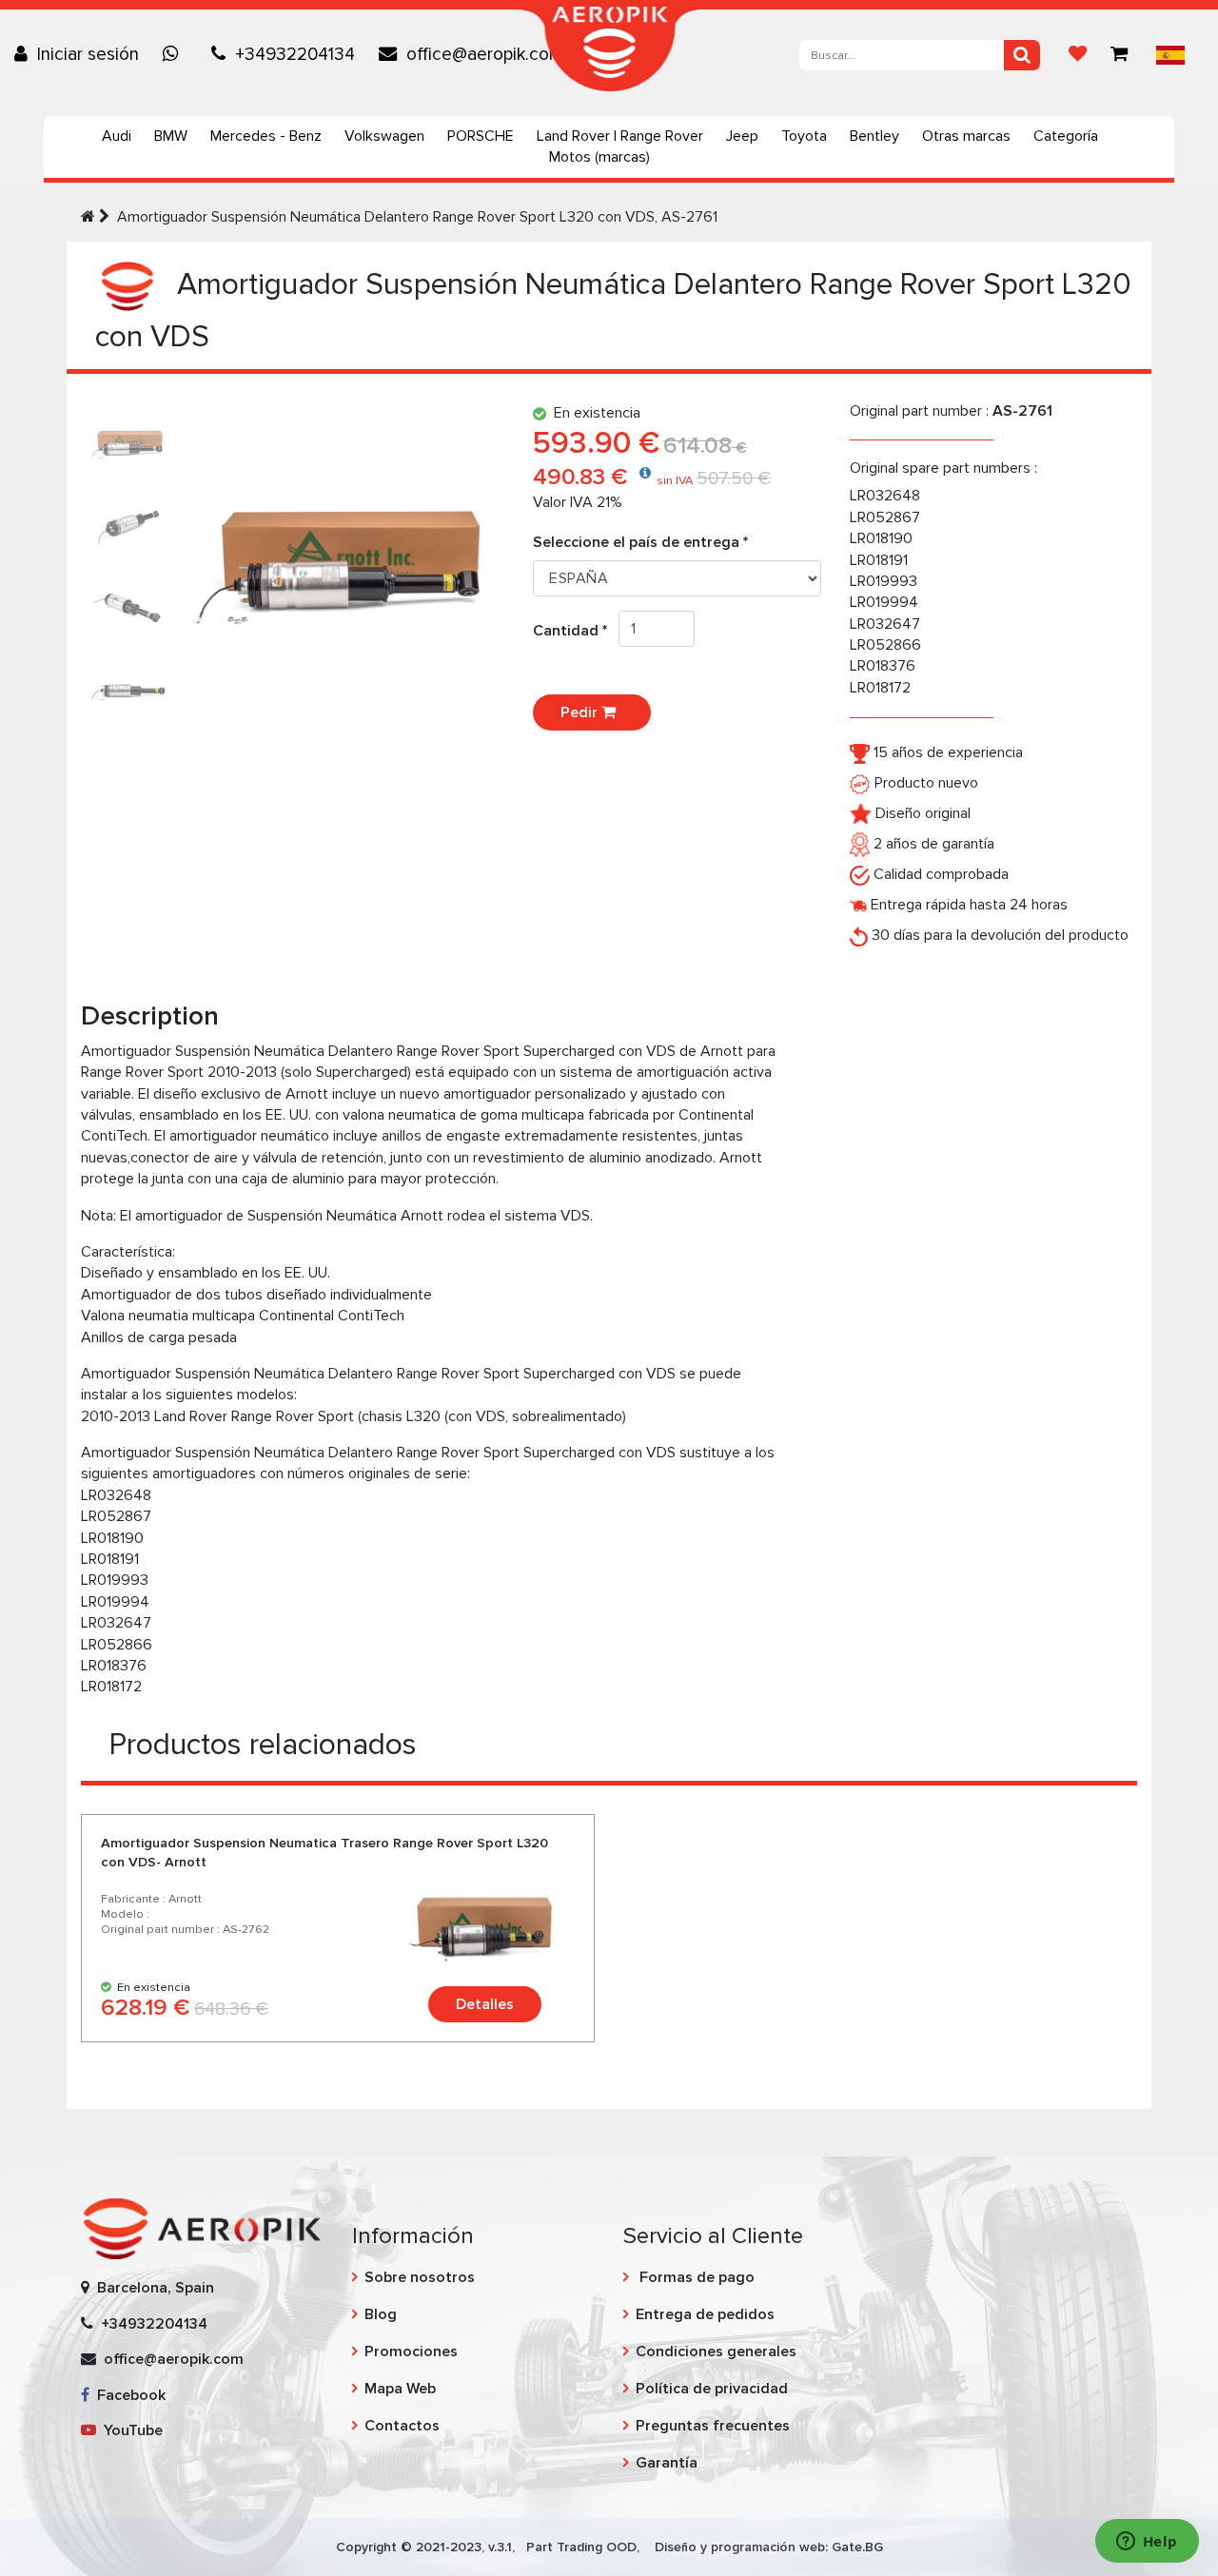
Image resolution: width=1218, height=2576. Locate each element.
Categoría (1066, 136)
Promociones (411, 2352)
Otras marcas (966, 136)
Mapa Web (400, 2389)
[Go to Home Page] (88, 217)
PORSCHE (481, 136)
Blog (381, 2314)
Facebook (128, 2395)
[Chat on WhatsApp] (175, 54)
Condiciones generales (716, 2352)
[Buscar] (1022, 55)
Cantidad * (576, 631)
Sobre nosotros (420, 2277)
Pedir (581, 712)
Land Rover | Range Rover (620, 136)
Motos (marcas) (599, 157)
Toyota (804, 136)
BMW (171, 136)
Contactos (402, 2426)
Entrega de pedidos (705, 2314)
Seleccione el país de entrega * (640, 542)
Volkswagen (384, 136)
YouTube (129, 2430)
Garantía (667, 2463)
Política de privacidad (712, 2389)
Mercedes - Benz (266, 136)
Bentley (874, 136)
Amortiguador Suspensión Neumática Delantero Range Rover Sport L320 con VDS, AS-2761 (417, 217)
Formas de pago (695, 2277)
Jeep (742, 136)
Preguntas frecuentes (713, 2426)
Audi (117, 136)
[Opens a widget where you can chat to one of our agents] (1147, 2543)
